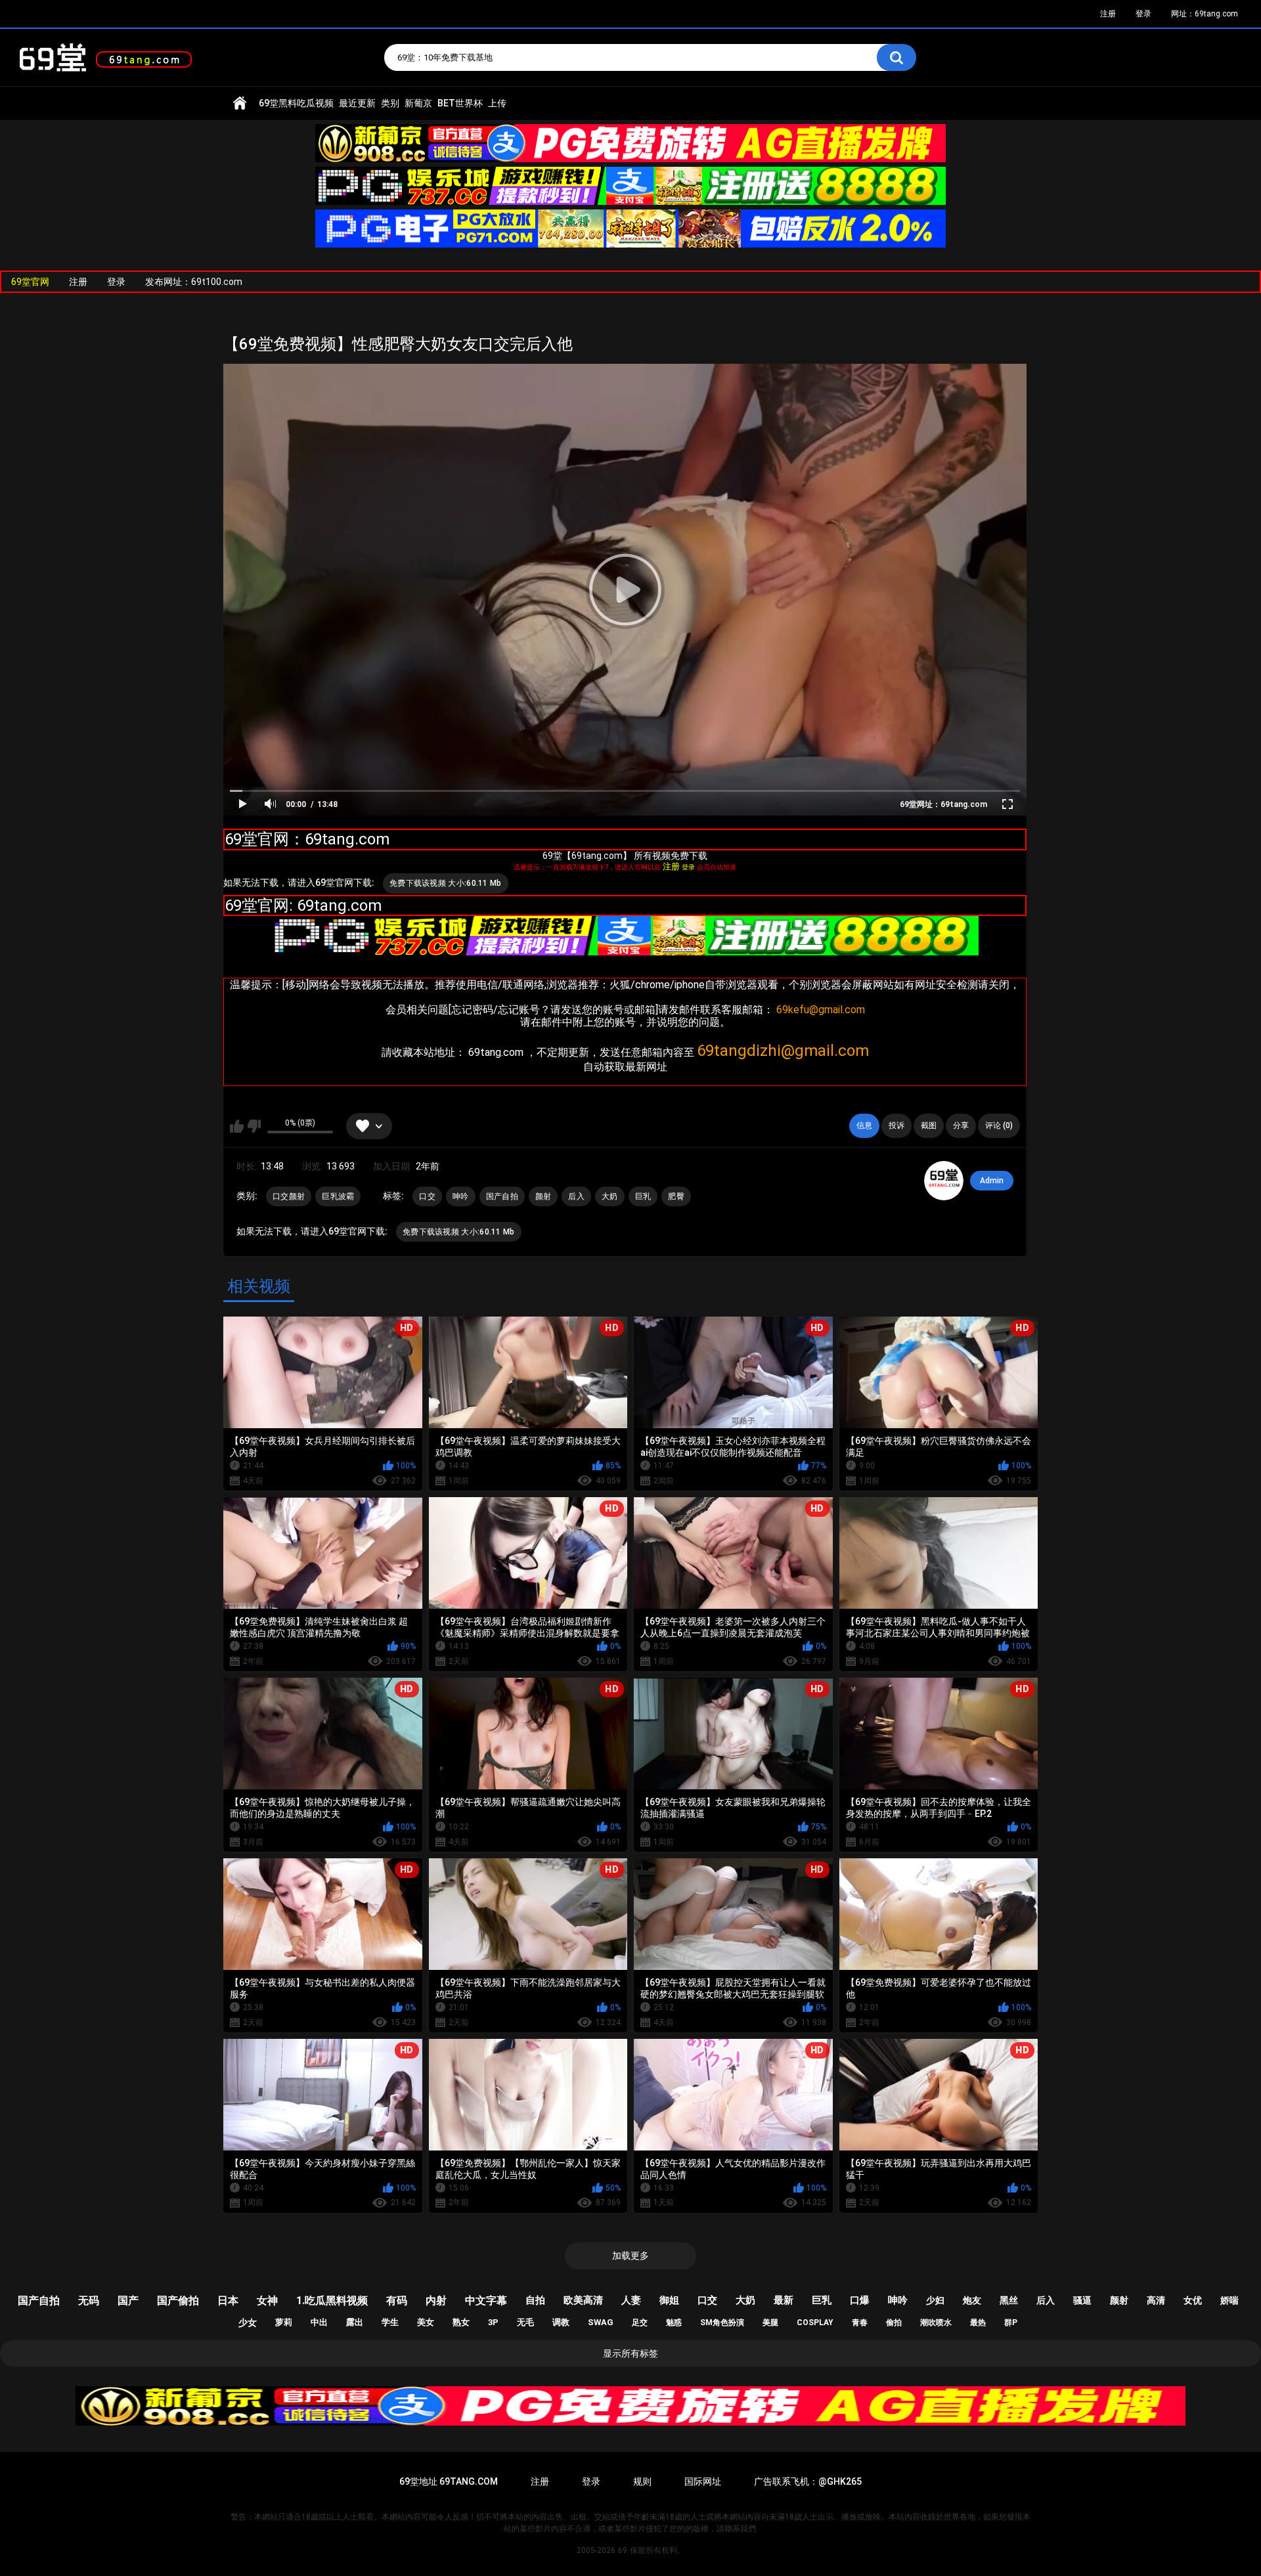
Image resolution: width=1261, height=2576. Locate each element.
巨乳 (643, 1196)
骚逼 (1082, 2300)
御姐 (669, 2300)
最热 (978, 2323)
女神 (267, 2301)
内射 (436, 2301)
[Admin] (944, 1181)
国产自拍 (502, 1196)
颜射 (543, 1196)
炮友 (972, 2300)
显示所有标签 (630, 2353)
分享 (961, 1125)
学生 (390, 2322)
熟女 (461, 2322)
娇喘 (1229, 2300)
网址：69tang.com (1205, 14)
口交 (427, 1196)
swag (601, 2322)
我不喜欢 (254, 1126)
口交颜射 (289, 1196)
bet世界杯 (460, 103)
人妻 (631, 2300)
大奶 (610, 1196)
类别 (390, 103)
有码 (397, 2301)
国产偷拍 (178, 2301)
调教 (561, 2322)
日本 (228, 2301)
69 (623, 2550)
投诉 (896, 1125)
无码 (89, 2301)
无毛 (525, 2322)
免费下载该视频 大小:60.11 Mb (446, 883)
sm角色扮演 (722, 2323)
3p (493, 2322)
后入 (576, 1196)
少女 (248, 2323)
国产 (128, 2301)
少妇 (935, 2300)
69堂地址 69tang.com (449, 2481)
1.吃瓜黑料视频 (332, 2301)
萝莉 (284, 2322)
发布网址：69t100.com (194, 282)
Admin (992, 1181)
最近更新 (357, 103)
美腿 (770, 2323)
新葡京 (418, 103)
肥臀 (676, 1196)
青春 (860, 2323)
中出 (319, 2322)
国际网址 (703, 2481)
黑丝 (1009, 2300)
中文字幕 (486, 2301)
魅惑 (674, 2323)
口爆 (860, 2300)
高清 (1156, 2300)
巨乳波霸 (338, 1196)
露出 (355, 2322)
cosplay (815, 2323)
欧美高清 (583, 2300)
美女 (426, 2322)
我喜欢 (237, 1126)
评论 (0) (999, 1125)
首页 (240, 103)
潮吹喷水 (936, 2323)
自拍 (535, 2300)
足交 (640, 2323)
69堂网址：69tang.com (943, 804)
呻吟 (461, 1196)
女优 (1193, 2300)
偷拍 (894, 2323)
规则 (642, 2481)
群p (1011, 2323)
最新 (784, 2300)
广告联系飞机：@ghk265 (808, 2481)
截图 (929, 1125)
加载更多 (630, 2256)
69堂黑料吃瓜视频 (296, 103)
